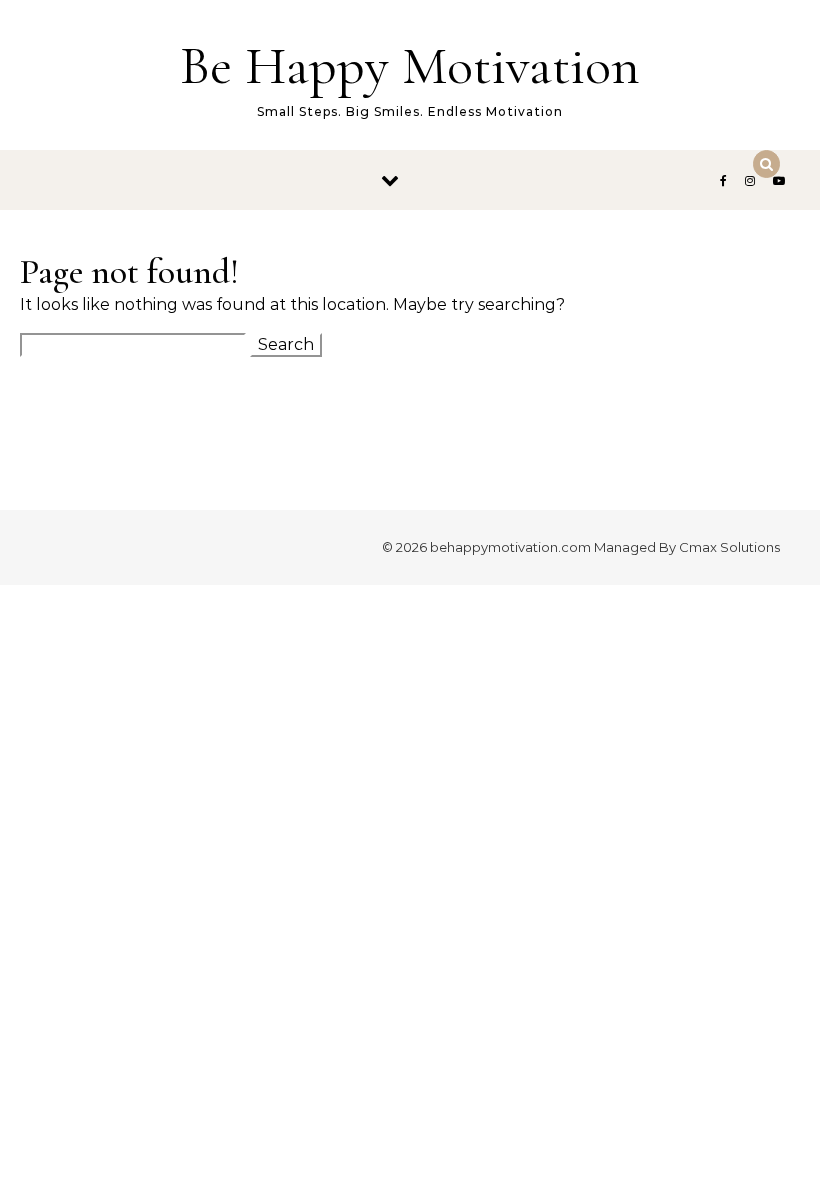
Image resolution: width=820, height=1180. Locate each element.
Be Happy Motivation (410, 65)
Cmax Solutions (729, 547)
